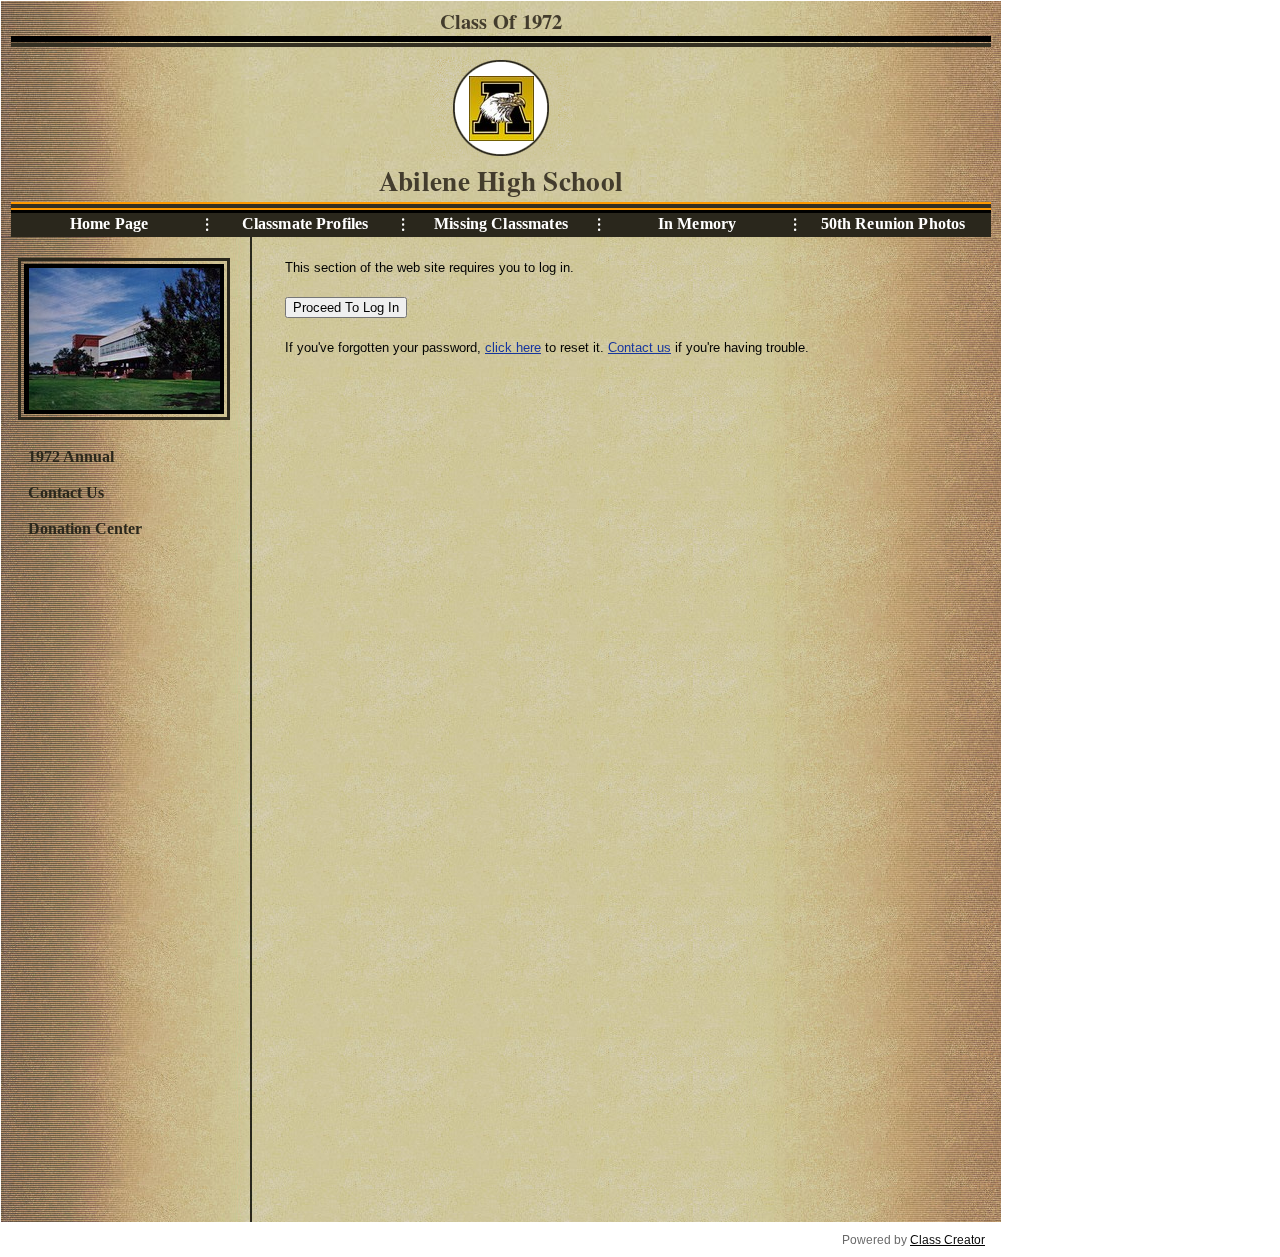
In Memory (697, 223)
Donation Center (85, 528)
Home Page (109, 223)
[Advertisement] (123, 877)
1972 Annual (71, 456)
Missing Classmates (501, 223)
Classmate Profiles (305, 223)
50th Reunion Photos (893, 223)
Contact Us (66, 492)
